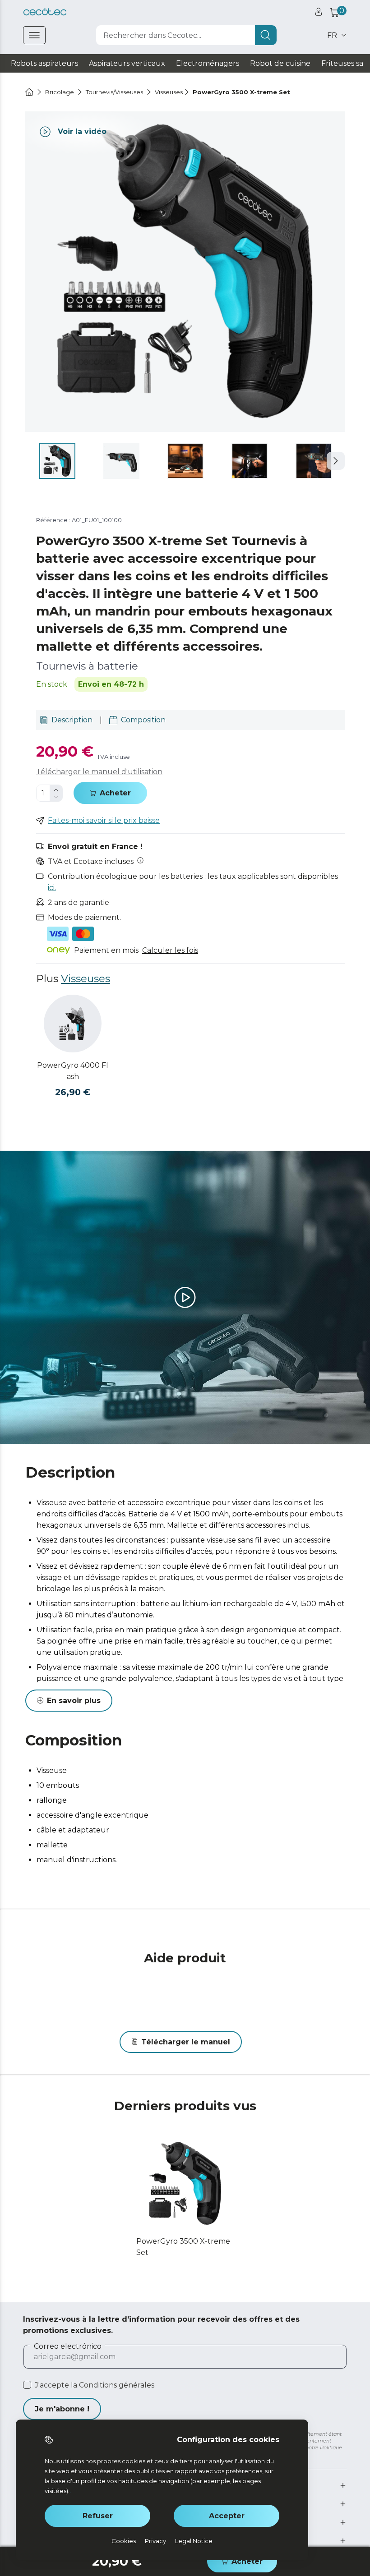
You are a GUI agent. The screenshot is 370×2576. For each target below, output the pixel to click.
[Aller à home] (29, 92)
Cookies (124, 2541)
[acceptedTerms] (27, 2385)
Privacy (155, 2541)
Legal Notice (194, 2541)
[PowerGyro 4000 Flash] (73, 1024)
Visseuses (86, 978)
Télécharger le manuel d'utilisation (99, 772)
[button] (336, 461)
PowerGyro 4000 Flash (73, 1071)
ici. (52, 888)
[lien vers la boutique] (45, 12)
